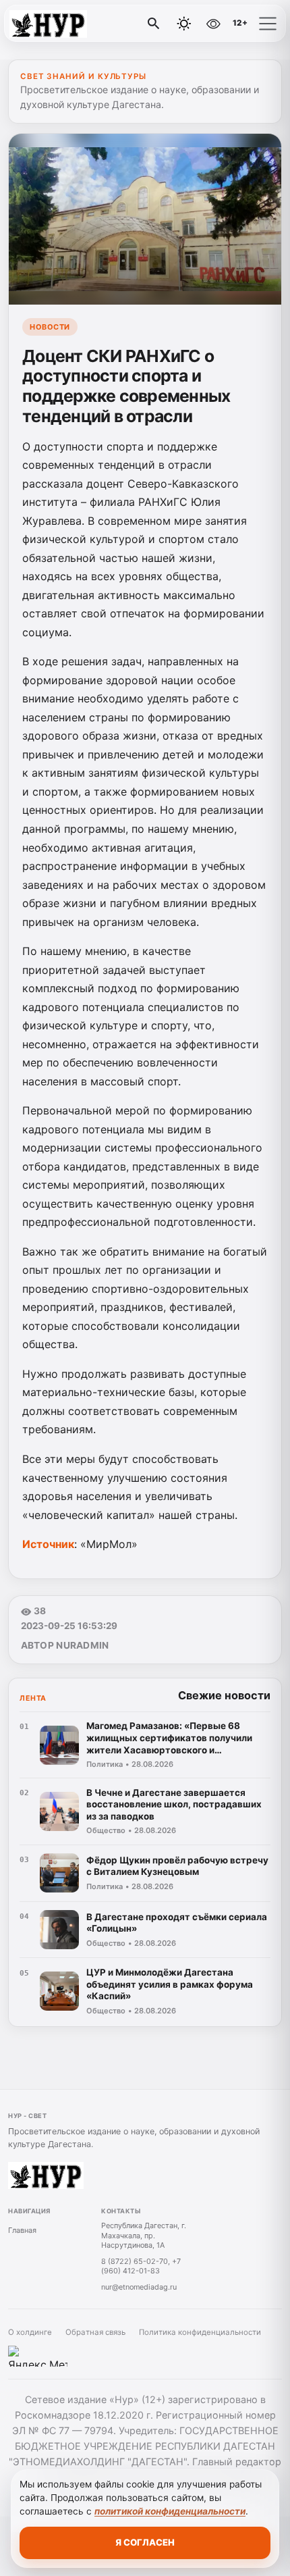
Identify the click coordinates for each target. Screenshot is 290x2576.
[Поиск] (154, 24)
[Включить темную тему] (184, 24)
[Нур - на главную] (66, 24)
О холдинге (30, 2332)
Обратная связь (95, 2332)
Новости (50, 327)
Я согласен (145, 2542)
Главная (22, 2230)
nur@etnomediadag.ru (139, 2287)
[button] (268, 24)
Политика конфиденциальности (200, 2332)
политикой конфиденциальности (170, 2511)
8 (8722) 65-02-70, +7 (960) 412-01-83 (141, 2266)
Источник (48, 1544)
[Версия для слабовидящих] (213, 24)
